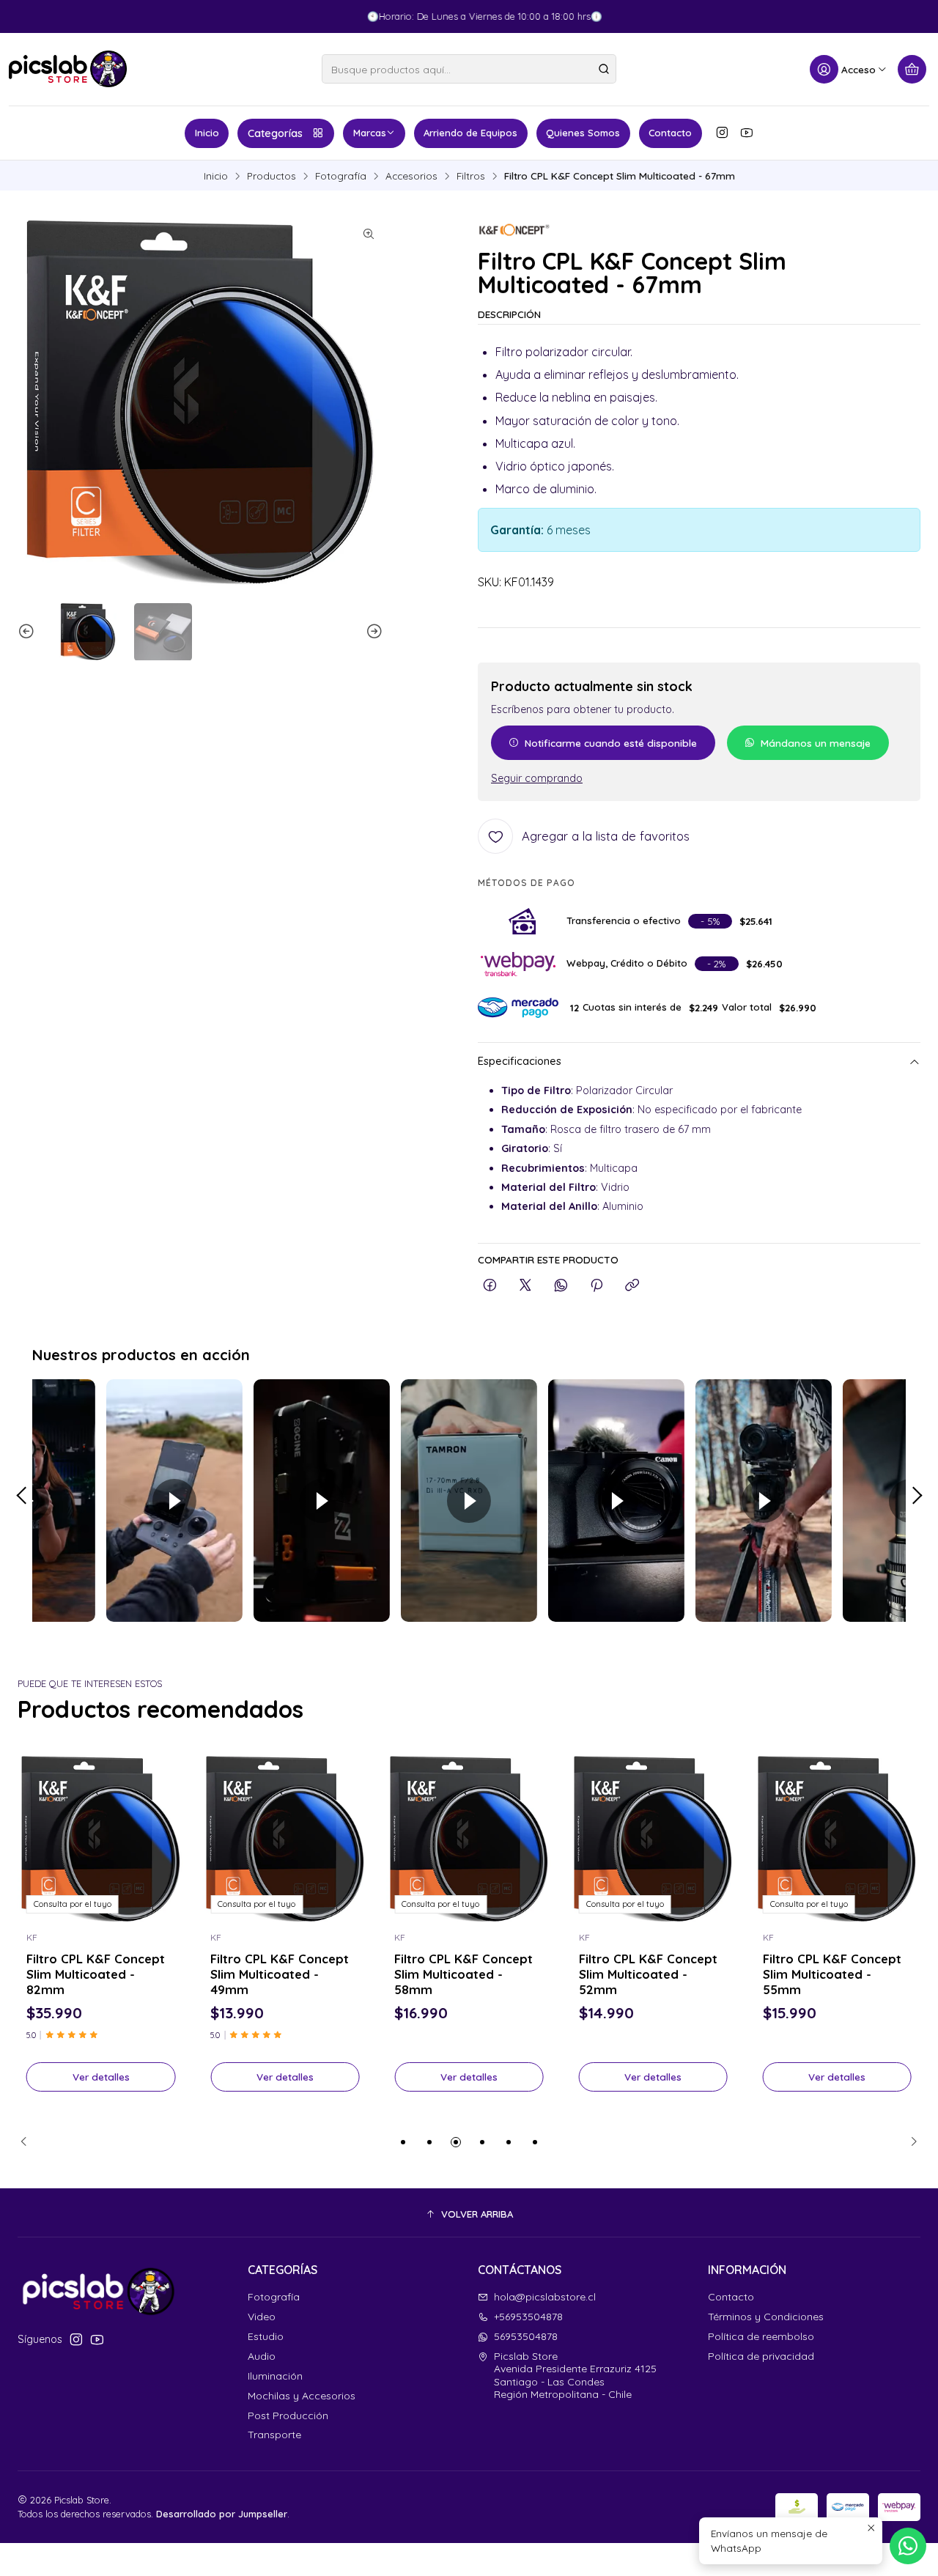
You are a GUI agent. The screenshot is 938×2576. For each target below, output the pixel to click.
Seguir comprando (537, 778)
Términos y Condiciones (766, 2317)
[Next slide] (372, 632)
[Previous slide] (29, 632)
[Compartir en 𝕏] (525, 1286)
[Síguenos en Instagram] (722, 133)
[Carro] (912, 69)
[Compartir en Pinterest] (597, 1286)
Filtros (471, 176)
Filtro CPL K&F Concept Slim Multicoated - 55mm (832, 1974)
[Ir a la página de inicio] (68, 69)
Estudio (266, 2336)
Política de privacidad (761, 2356)
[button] (403, 2142)
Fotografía (341, 176)
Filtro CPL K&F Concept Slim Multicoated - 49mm (280, 1974)
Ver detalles (101, 2077)
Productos (272, 176)
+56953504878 (528, 2317)
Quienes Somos (583, 133)
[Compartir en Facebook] (490, 1286)
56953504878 (526, 2336)
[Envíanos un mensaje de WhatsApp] (908, 2546)
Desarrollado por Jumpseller (222, 2514)
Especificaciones (520, 1062)
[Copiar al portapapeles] (632, 1286)
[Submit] (604, 69)
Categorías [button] (275, 133)
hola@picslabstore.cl (545, 2297)
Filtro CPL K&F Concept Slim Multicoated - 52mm (648, 1974)
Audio (262, 2356)
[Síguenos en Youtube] (747, 133)
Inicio (207, 133)
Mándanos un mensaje (816, 743)
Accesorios (411, 176)
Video (262, 2317)
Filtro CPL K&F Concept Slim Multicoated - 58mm (464, 1974)
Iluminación (275, 2376)
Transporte (274, 2435)
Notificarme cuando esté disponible (611, 743)
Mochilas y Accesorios (302, 2396)
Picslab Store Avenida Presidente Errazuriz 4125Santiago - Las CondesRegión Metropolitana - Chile (575, 2376)
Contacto (670, 133)
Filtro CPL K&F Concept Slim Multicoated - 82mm (96, 1974)
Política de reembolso (761, 2336)
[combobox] (469, 69)
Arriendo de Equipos (470, 133)
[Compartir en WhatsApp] (561, 1286)
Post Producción (288, 2416)
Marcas (370, 133)
